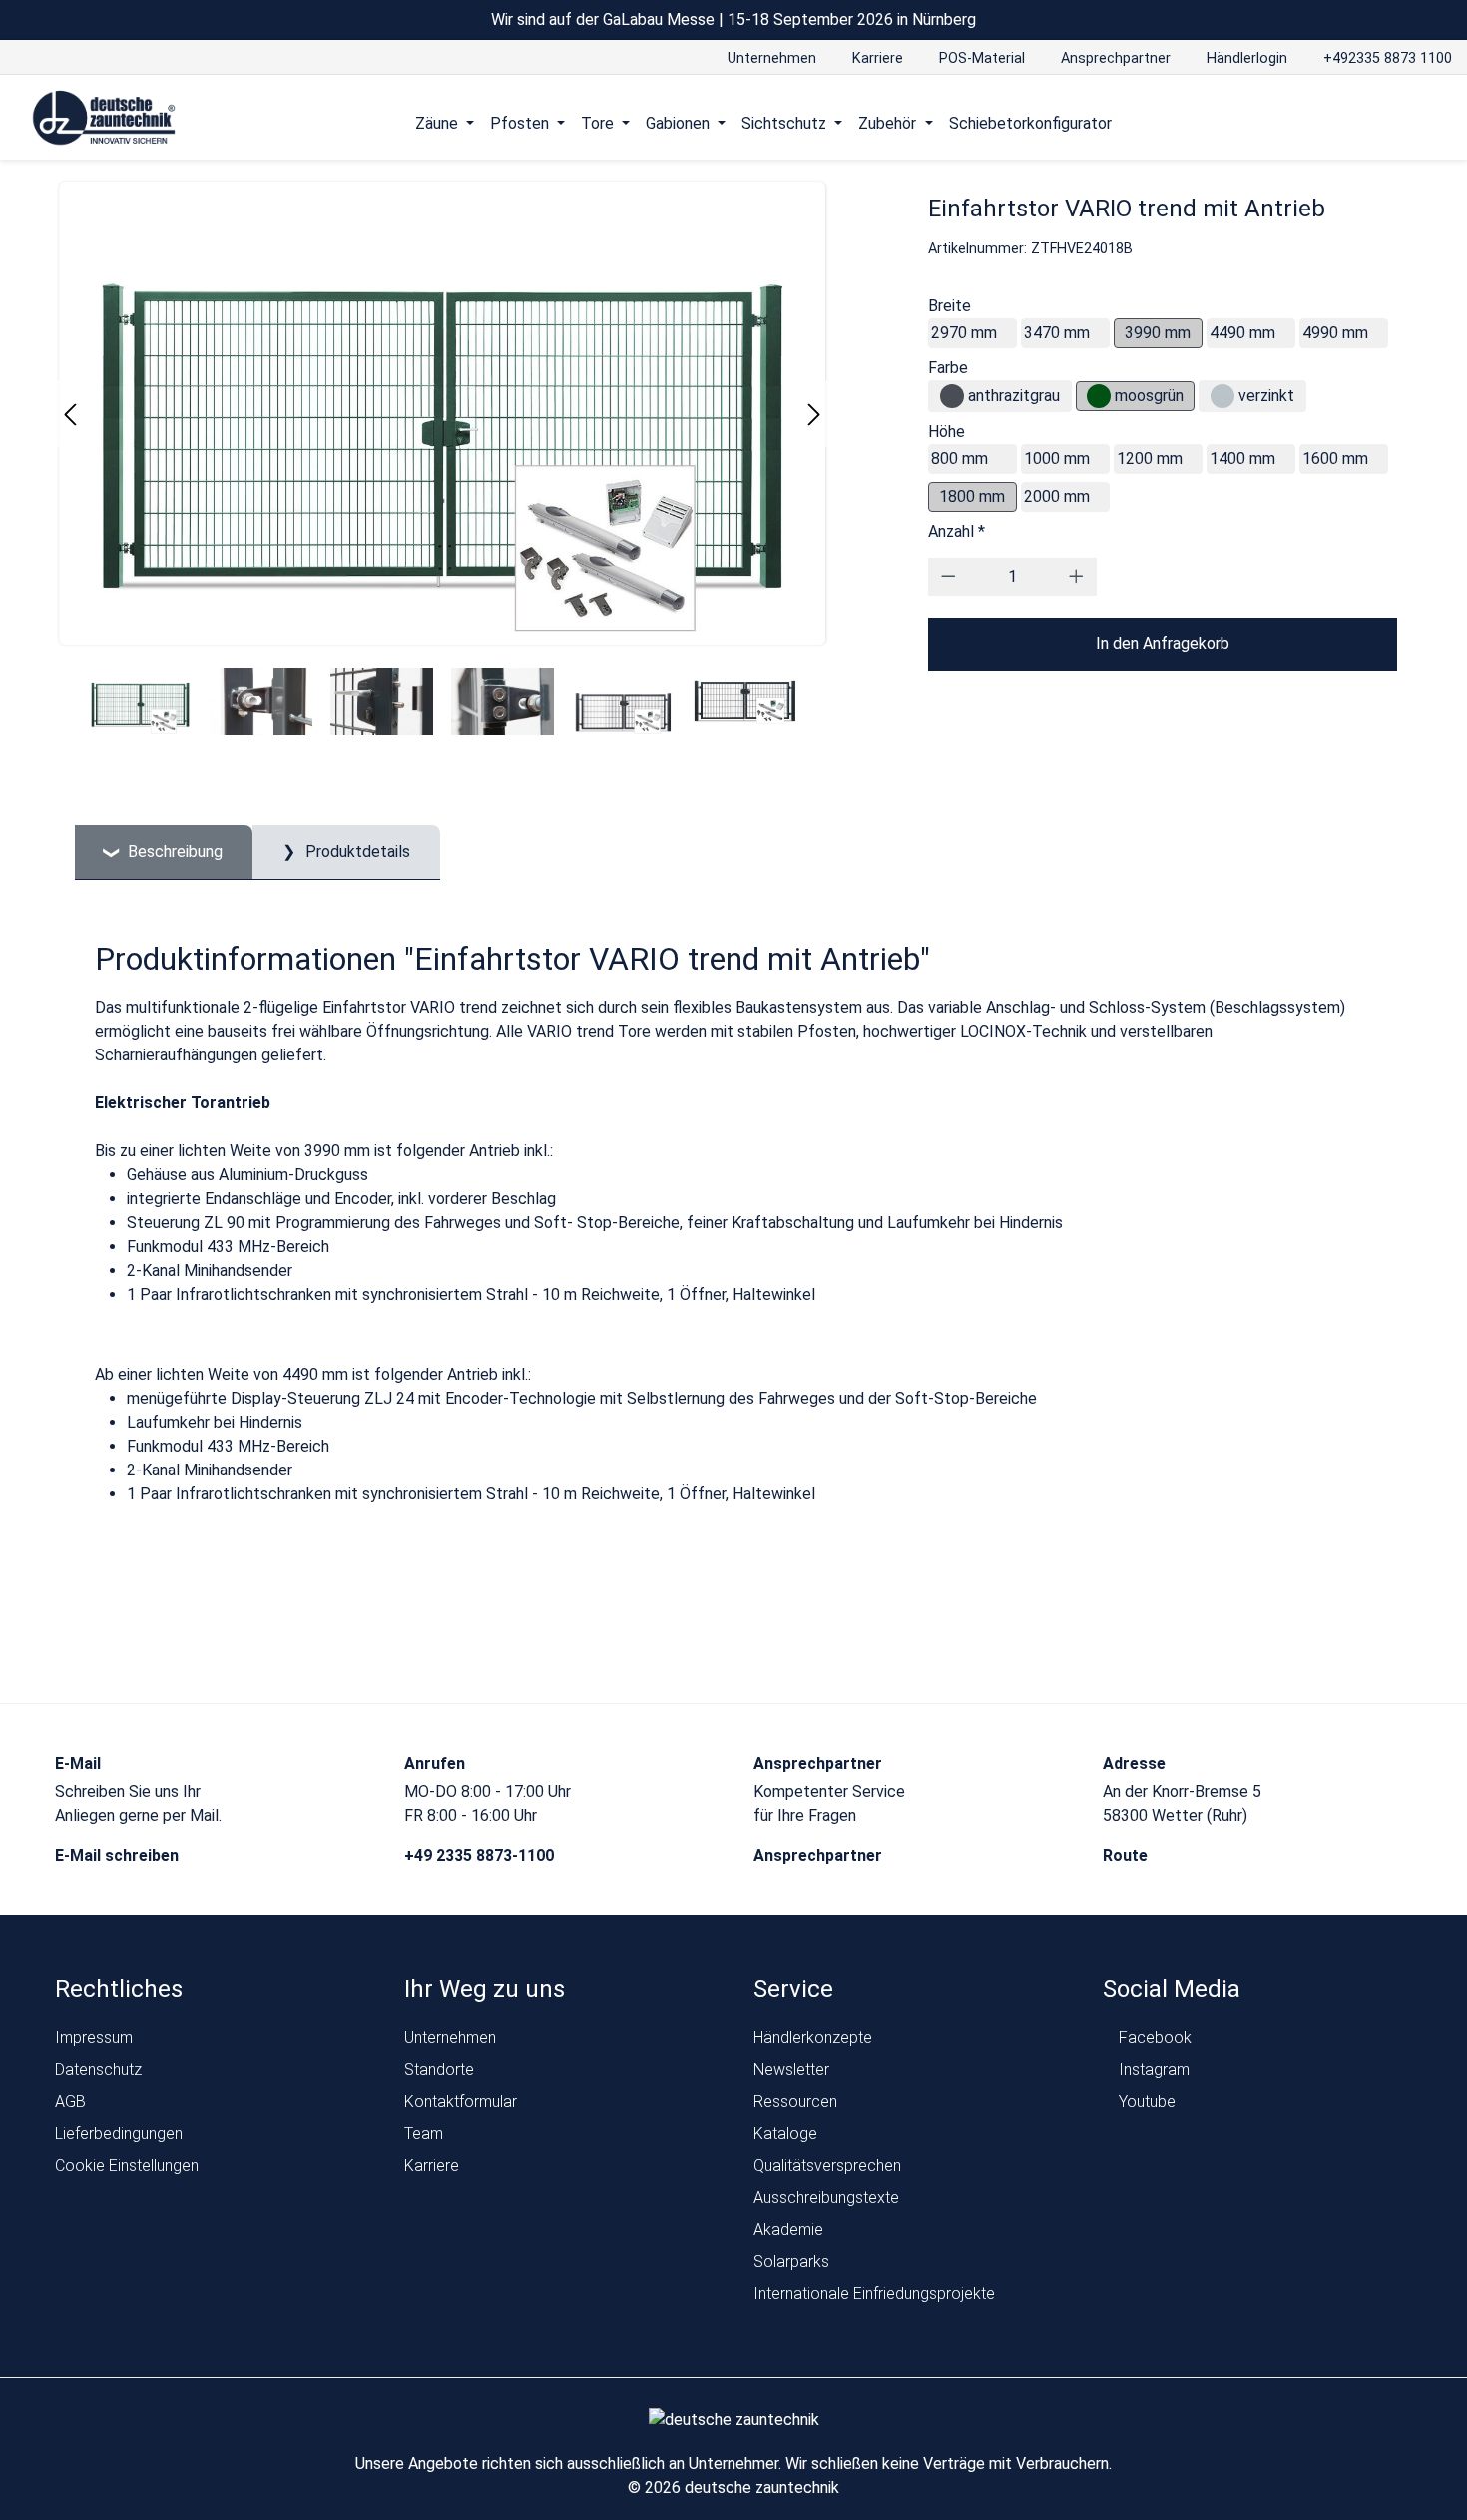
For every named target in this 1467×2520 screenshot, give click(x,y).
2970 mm (964, 333)
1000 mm (1057, 458)
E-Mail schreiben (119, 1855)
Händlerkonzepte (813, 2038)
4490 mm (1242, 333)
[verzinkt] (1222, 396)
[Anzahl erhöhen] (1076, 577)
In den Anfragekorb (1163, 644)
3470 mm (1057, 333)
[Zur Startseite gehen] (104, 119)
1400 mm (1242, 458)
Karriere (432, 2165)
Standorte (439, 2070)
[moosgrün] (1099, 396)
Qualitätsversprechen (827, 2165)
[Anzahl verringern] (949, 577)
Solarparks (791, 2261)
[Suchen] (1393, 123)
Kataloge (785, 2133)
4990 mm (1335, 333)
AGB (70, 2101)
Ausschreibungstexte (826, 2197)
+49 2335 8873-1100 (481, 1855)
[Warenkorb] (1431, 123)
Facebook (1153, 2038)
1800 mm (972, 496)
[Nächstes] (814, 415)
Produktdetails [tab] (356, 851)
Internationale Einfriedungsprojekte (874, 2293)
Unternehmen (450, 2038)
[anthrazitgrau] (952, 396)
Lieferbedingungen (119, 2133)
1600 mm (1335, 458)
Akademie (788, 2229)
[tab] (164, 852)
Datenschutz (98, 2070)
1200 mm (1150, 458)
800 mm (960, 458)
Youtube (1145, 2101)
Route (1127, 1855)
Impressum (94, 2038)
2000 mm (1057, 496)
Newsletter (791, 2070)
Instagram (1152, 2070)
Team (424, 2133)
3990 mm (1158, 333)
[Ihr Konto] (1355, 123)
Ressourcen (795, 2101)
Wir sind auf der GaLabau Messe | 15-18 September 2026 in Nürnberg (733, 19)
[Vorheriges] (70, 415)
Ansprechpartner (820, 1855)
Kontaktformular (461, 2101)
